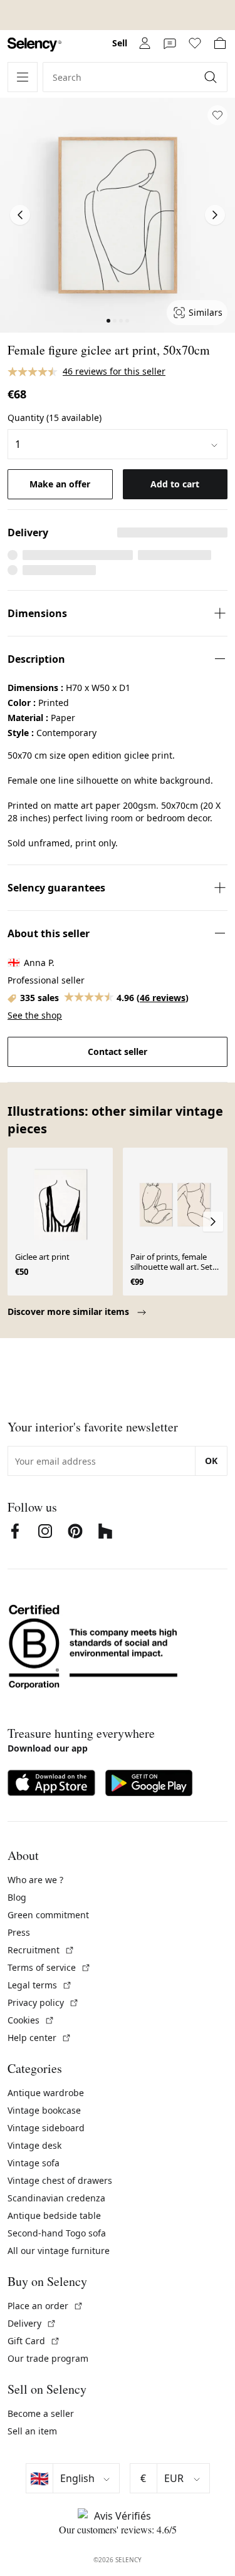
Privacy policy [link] (43, 2002)
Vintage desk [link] (34, 2145)
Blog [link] (17, 1897)
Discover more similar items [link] (70, 1311)
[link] (34, 45)
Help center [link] (39, 2038)
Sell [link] (120, 43)
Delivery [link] (32, 2323)
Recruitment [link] (41, 1950)
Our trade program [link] (48, 2358)
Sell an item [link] (32, 2431)
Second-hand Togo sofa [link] (57, 2233)
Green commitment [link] (48, 1915)
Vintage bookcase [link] (44, 2110)
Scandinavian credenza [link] (56, 2198)
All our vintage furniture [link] (59, 2251)
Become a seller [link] (41, 2413)
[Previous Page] (20, 215)
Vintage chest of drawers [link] (60, 2180)
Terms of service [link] (49, 1967)
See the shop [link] (35, 1015)
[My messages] (170, 43)
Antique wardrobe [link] (46, 2093)
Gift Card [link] (34, 2341)
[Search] (212, 77)
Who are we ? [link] (35, 1880)
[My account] (145, 43)
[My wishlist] (195, 43)
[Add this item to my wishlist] (217, 115)
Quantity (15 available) (55, 418)
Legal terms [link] (40, 1985)
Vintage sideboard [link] (46, 2128)
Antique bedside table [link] (54, 2215)
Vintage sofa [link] (34, 2163)
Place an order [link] (45, 2306)
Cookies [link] (31, 2020)
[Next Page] (215, 215)
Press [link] (19, 1932)
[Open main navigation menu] (23, 77)
